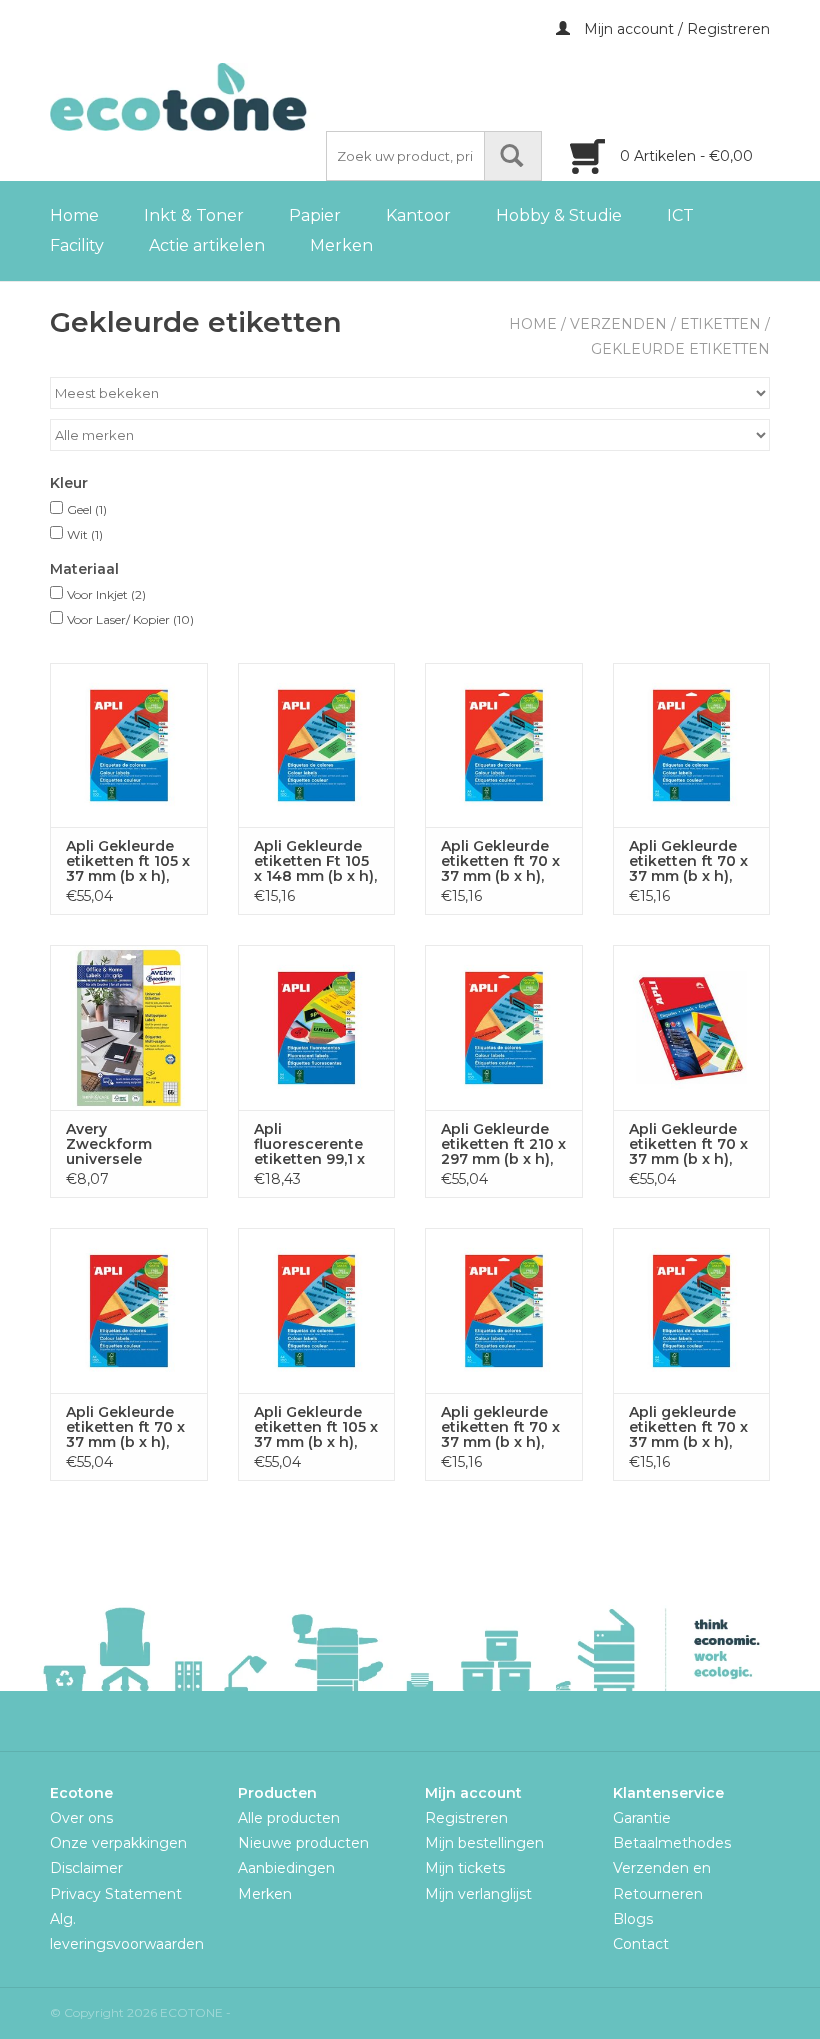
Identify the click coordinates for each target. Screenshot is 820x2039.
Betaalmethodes (672, 1843)
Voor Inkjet (106, 594)
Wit (85, 534)
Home (74, 215)
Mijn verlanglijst (478, 1894)
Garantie (642, 1818)
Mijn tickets (465, 1868)
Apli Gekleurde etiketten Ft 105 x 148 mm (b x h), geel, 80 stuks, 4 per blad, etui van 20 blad (315, 861)
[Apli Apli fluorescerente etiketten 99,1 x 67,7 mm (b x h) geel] (317, 1027)
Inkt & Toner (194, 215)
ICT (680, 215)
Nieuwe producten (303, 1843)
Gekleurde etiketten (680, 349)
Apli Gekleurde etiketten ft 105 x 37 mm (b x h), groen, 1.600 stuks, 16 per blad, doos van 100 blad (128, 861)
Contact (641, 1944)
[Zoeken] (513, 156)
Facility (77, 245)
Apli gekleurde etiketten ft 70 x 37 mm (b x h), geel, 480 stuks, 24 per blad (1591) (688, 1427)
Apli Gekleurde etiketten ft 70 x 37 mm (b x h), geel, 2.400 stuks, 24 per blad (125, 1427)
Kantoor (418, 215)
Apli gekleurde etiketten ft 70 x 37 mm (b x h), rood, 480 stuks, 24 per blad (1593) (501, 1427)
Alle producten (289, 1818)
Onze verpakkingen (118, 1843)
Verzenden (618, 324)
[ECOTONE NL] (220, 97)
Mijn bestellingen (484, 1843)
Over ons (81, 1818)
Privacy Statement (116, 1894)
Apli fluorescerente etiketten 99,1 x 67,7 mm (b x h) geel (309, 1144)
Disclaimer (86, 1868)
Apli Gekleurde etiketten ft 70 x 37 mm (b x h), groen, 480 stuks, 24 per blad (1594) (500, 861)
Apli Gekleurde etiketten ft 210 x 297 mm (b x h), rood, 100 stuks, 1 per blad (503, 1144)
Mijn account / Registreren (675, 29)
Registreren (466, 1818)
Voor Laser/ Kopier (130, 619)
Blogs (633, 1919)
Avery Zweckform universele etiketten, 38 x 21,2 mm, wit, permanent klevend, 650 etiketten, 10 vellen (119, 1144)
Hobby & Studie (559, 215)
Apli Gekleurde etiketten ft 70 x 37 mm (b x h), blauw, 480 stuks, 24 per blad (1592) (688, 861)
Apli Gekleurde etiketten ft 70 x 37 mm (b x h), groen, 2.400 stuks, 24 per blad (688, 1144)
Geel (87, 509)
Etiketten (720, 324)
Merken (341, 245)
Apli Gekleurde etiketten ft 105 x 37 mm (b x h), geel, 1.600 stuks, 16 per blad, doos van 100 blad (316, 1427)
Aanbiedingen (286, 1868)
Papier (315, 215)
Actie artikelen (207, 245)
